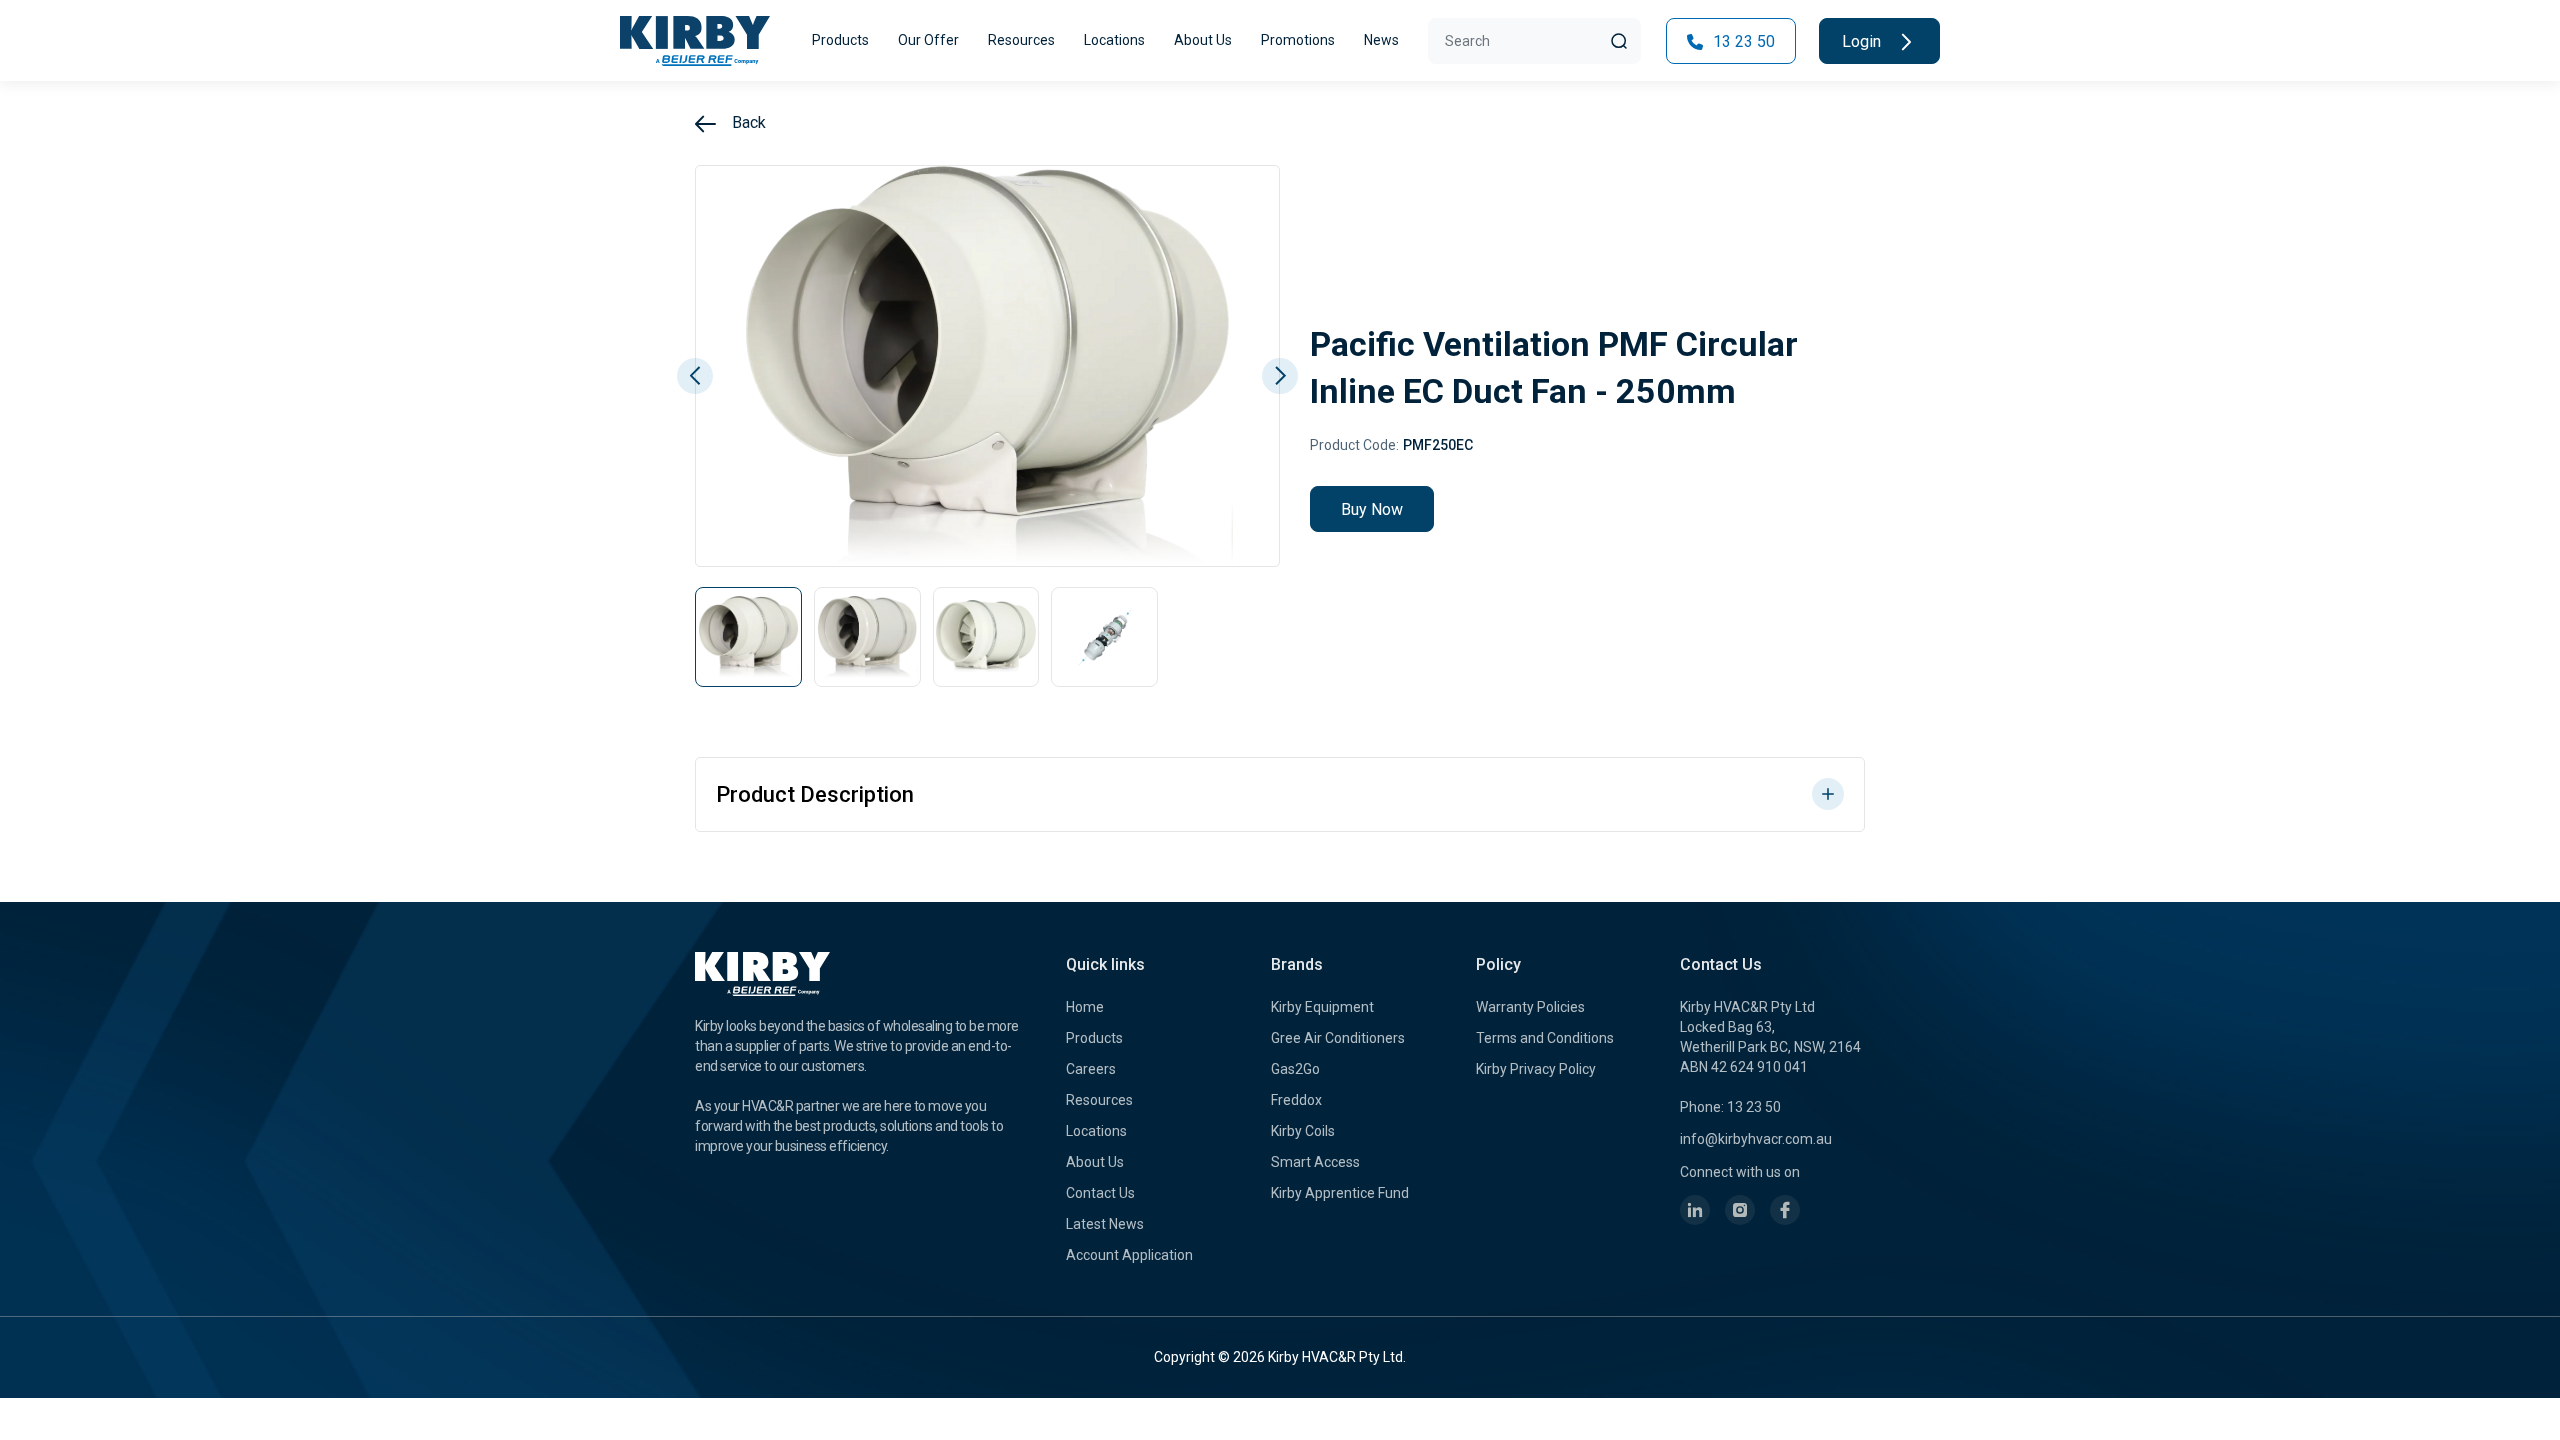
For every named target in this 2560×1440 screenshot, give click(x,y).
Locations (1114, 40)
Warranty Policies (1530, 1007)
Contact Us (1100, 1193)
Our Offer (928, 40)
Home (1085, 1007)
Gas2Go (1295, 1069)
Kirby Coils (1303, 1131)
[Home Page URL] (695, 41)
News (1381, 40)
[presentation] (695, 376)
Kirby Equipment (1322, 1007)
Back (747, 122)
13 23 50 (1742, 41)
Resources (1021, 40)
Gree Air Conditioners (1338, 1038)
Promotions (1298, 40)
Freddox (1296, 1100)
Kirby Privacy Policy (1536, 1069)
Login (1863, 41)
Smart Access (1315, 1162)
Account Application (1129, 1255)
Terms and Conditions (1545, 1038)
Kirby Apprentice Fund (1340, 1193)
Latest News (1105, 1224)
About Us (1203, 40)
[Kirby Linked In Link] (1695, 1210)
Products (840, 40)
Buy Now (1372, 509)
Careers (1091, 1069)
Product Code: (1354, 445)
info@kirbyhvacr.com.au (1756, 1139)
